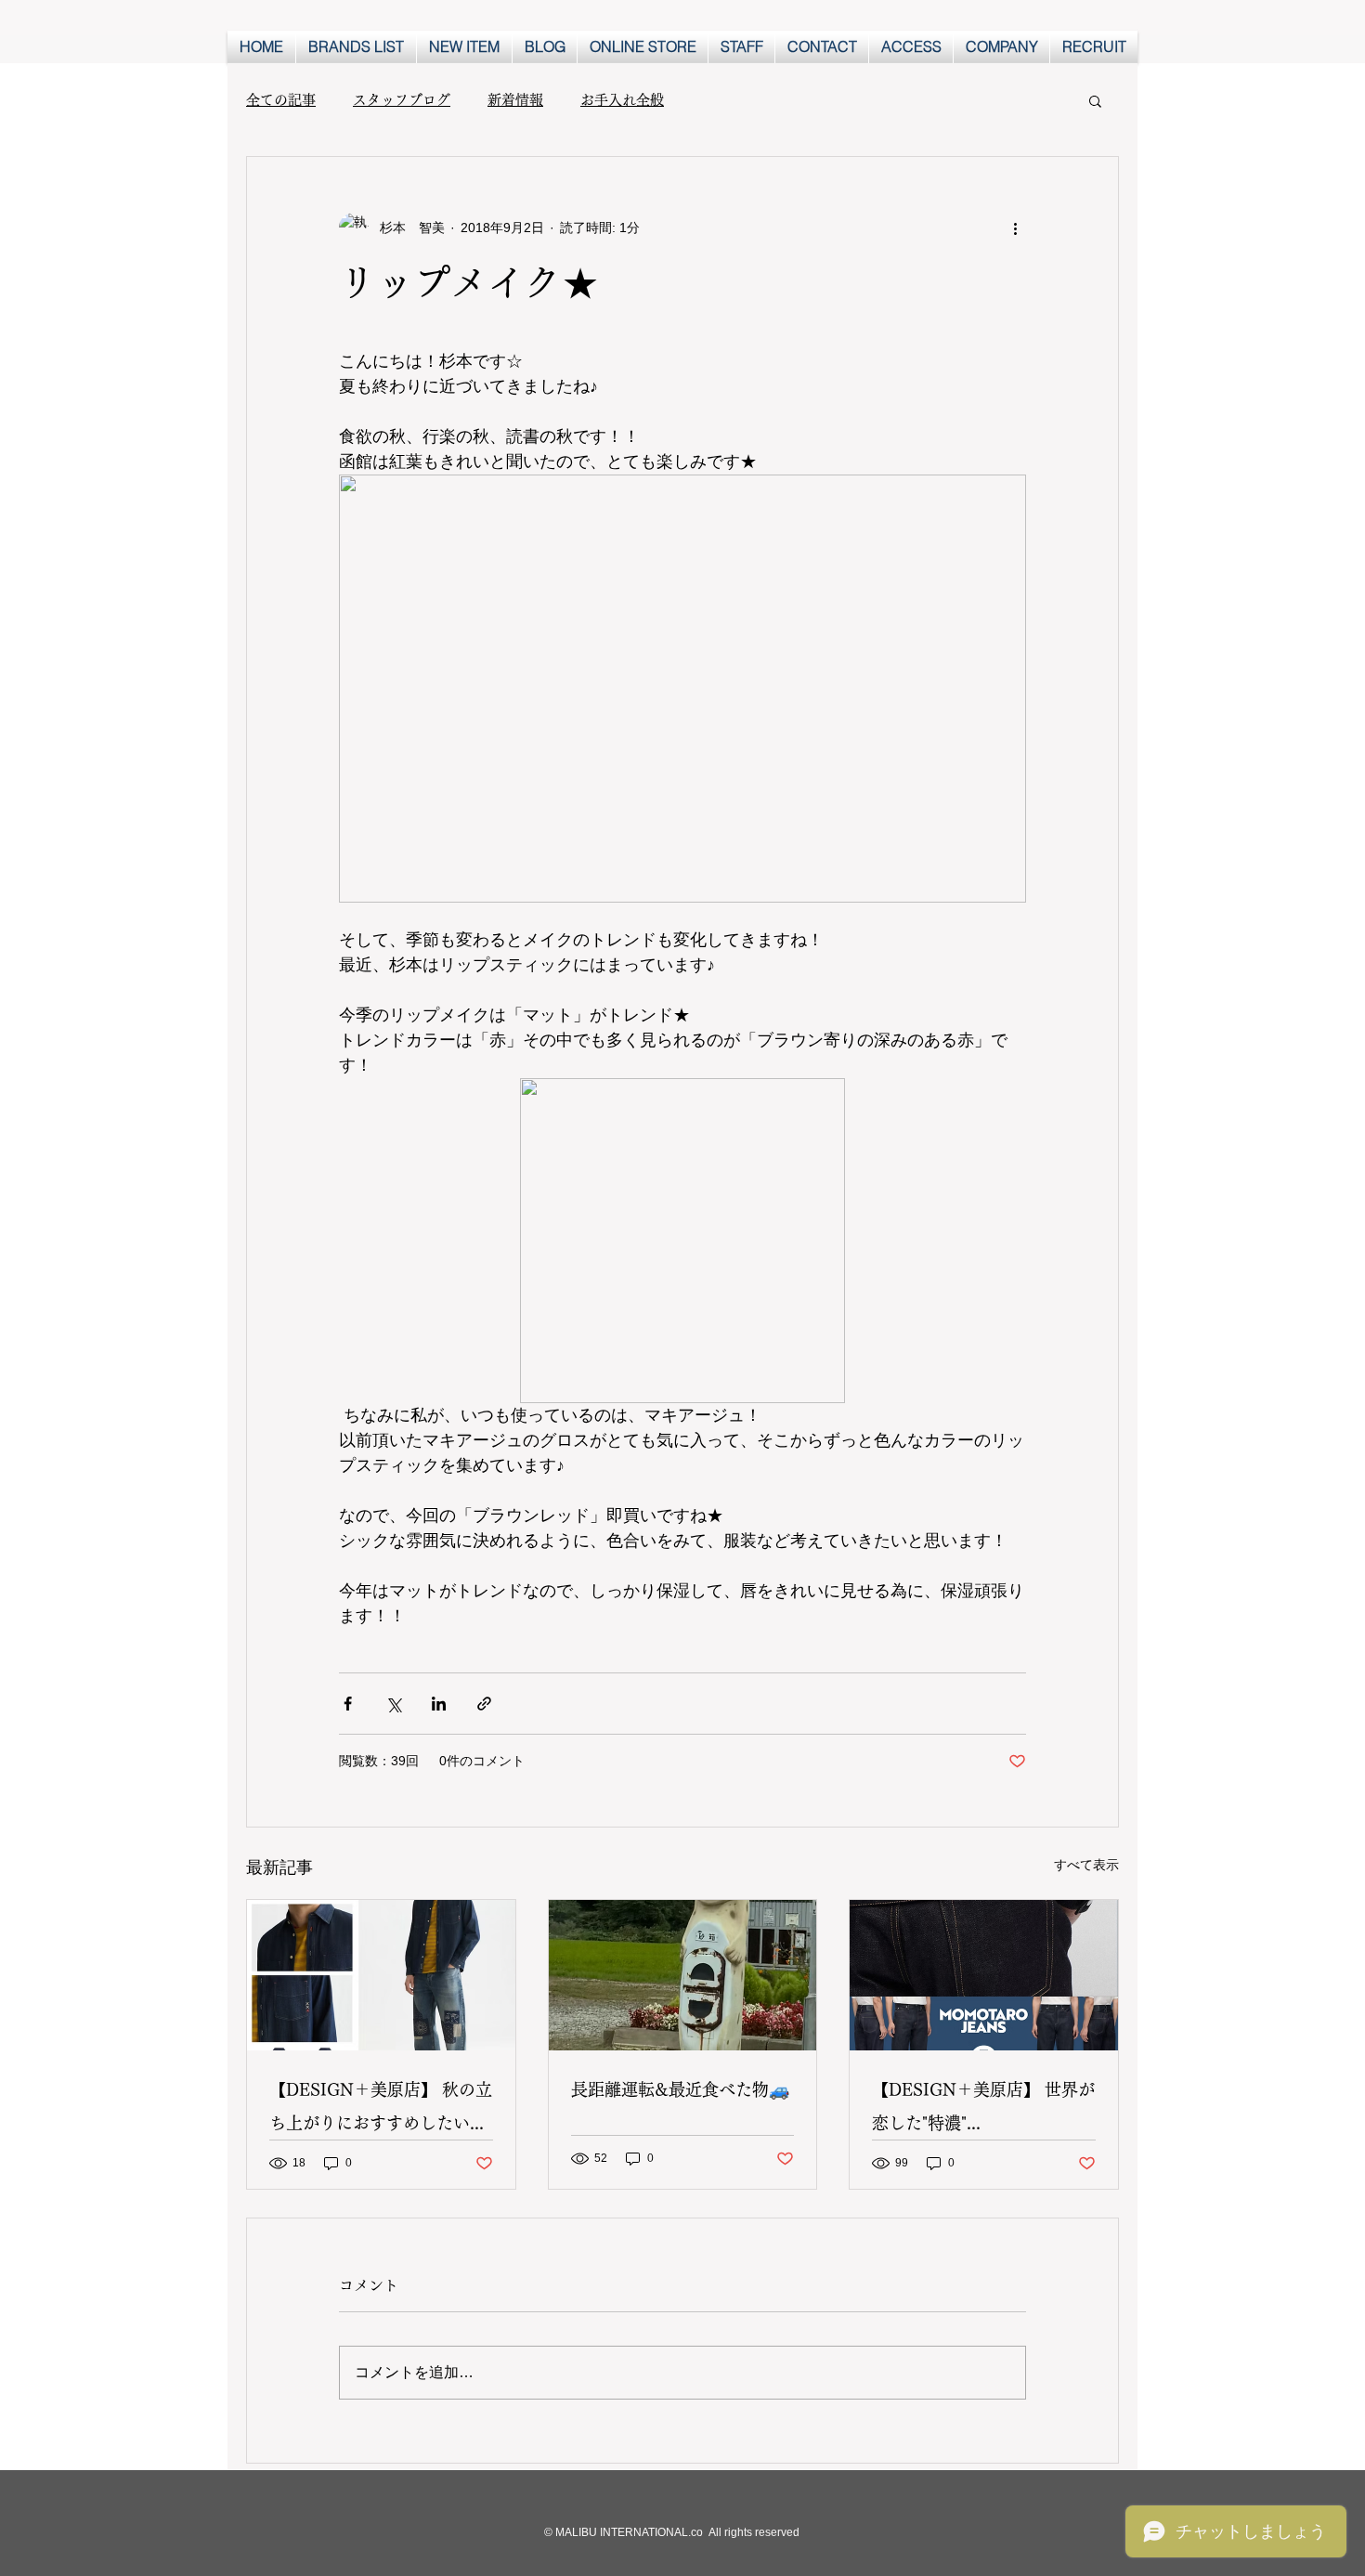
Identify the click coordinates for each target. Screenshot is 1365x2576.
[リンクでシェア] (484, 1704)
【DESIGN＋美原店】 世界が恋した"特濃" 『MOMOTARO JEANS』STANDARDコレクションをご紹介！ (983, 2110)
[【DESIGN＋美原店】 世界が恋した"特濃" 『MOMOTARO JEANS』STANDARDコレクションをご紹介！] (984, 1975)
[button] (1095, 100)
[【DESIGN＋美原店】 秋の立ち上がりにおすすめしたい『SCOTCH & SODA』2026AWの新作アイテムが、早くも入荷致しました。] (381, 1975)
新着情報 (515, 100)
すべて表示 (1086, 1865)
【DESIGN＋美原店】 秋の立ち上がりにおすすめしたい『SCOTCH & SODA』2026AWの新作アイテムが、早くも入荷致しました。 (381, 2110)
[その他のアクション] (1015, 228)
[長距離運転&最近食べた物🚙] (683, 1975)
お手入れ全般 (622, 100)
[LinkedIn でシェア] (439, 1704)
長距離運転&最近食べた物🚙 (680, 2089)
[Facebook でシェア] (348, 1704)
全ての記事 (281, 100)
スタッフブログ (402, 100)
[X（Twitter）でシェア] (393, 1704)
